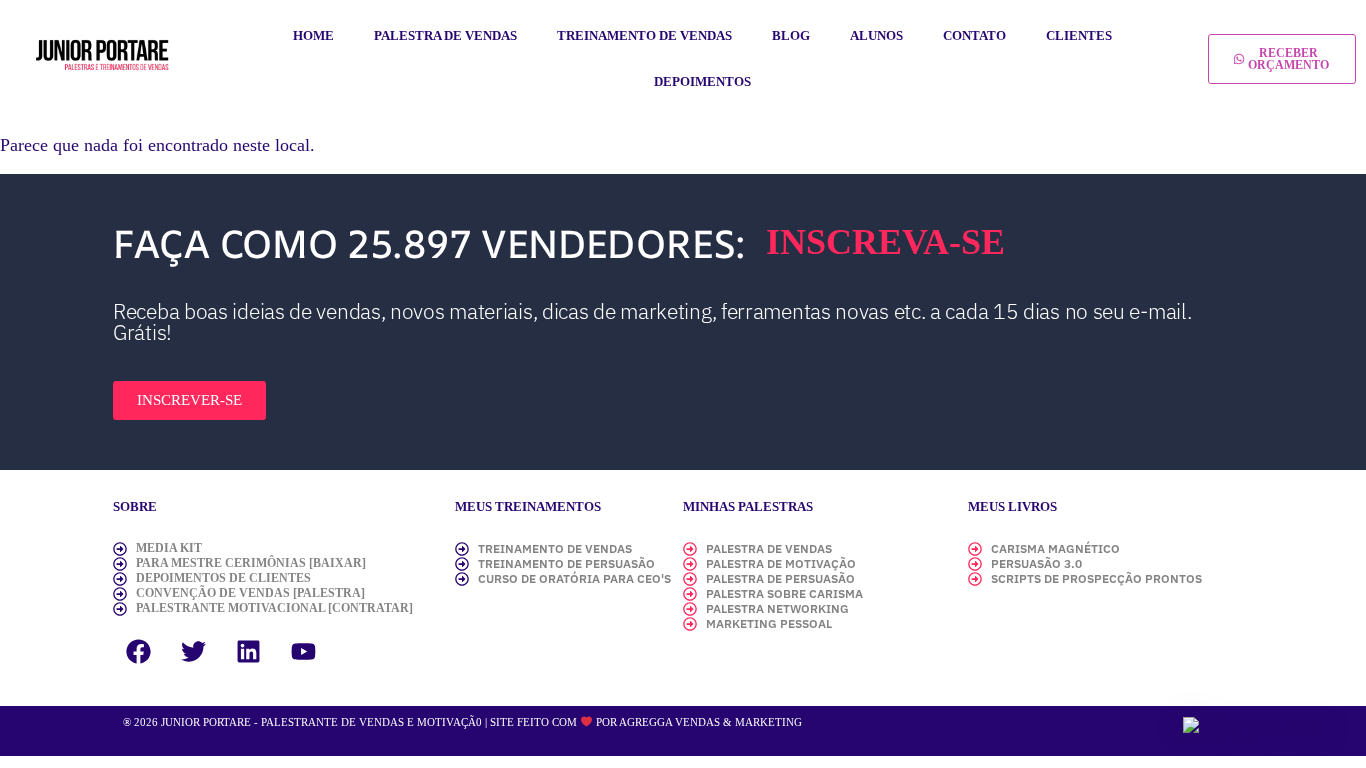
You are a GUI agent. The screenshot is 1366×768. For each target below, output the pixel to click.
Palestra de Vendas (445, 35)
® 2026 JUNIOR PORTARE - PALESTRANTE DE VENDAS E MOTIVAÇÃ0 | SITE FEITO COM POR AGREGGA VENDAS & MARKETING (462, 722)
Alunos (876, 35)
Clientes (1079, 35)
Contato (974, 35)
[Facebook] (138, 651)
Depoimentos (702, 81)
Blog (791, 35)
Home (313, 35)
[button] (1259, 727)
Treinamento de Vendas (644, 35)
